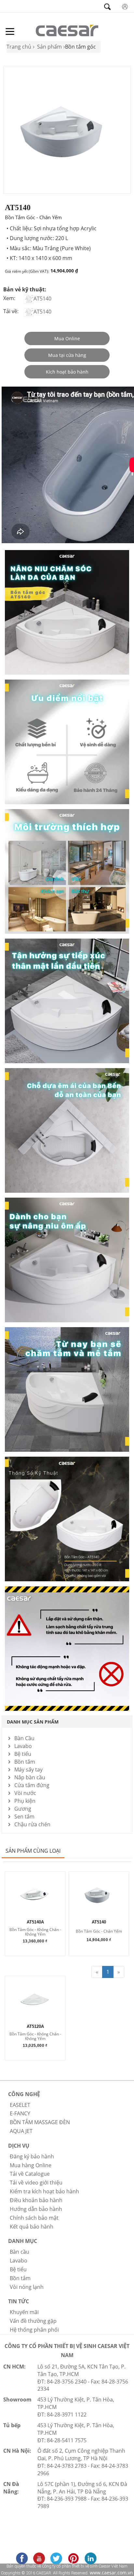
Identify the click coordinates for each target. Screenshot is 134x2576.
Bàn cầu (20, 2252)
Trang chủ (19, 47)
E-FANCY (20, 2113)
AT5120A (35, 2027)
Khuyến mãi (24, 2312)
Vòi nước (25, 1793)
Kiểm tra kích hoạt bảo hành (44, 2191)
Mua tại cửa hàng (67, 355)
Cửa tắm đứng (32, 1785)
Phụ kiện (25, 1801)
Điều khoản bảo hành (36, 2200)
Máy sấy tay (28, 1770)
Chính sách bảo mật (34, 2218)
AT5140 (42, 299)
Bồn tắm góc (80, 47)
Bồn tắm (25, 1762)
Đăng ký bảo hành (32, 2156)
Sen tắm (24, 1817)
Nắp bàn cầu (30, 1777)
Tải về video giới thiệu (36, 2183)
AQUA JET (21, 2131)
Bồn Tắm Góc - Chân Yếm (99, 1932)
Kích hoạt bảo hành (67, 372)
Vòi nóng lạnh (27, 2287)
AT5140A (35, 1922)
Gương (23, 1809)
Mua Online (67, 338)
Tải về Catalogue (30, 2174)
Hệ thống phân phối (34, 2330)
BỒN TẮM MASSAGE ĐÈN (40, 2122)
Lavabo (23, 1746)
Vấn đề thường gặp (33, 2321)
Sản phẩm (49, 47)
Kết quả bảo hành (32, 2227)
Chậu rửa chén (32, 1824)
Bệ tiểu (23, 1754)
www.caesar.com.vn (111, 2573)
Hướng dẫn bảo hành (36, 2209)
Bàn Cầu (24, 1738)
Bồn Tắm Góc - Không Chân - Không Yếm (35, 1932)
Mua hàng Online (31, 2165)
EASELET (20, 2105)
